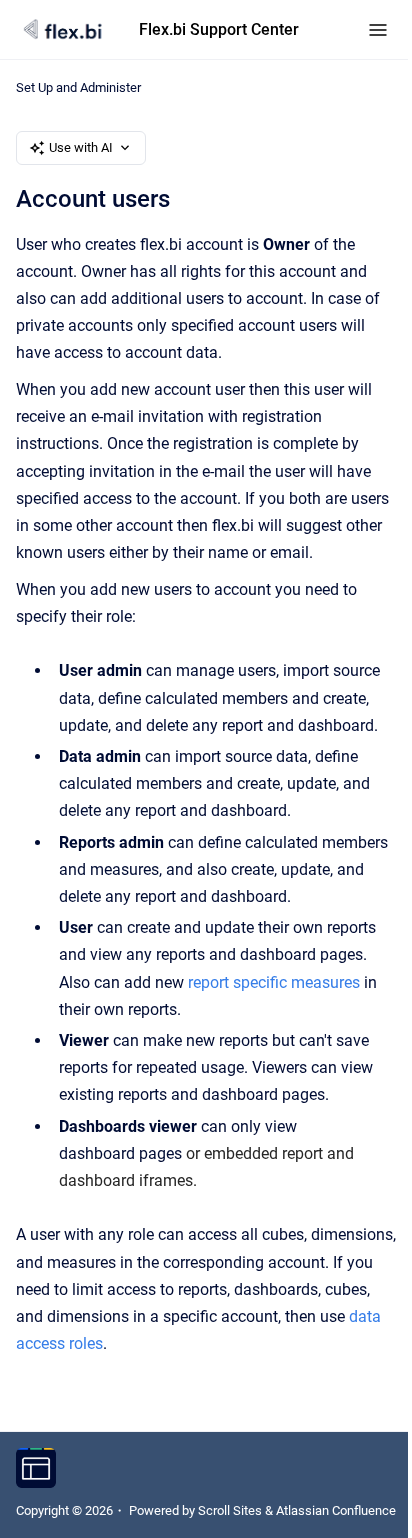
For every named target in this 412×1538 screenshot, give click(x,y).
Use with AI (81, 147)
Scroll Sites (230, 1510)
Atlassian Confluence (336, 1510)
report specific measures (274, 982)
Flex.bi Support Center (219, 29)
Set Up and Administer (78, 87)
